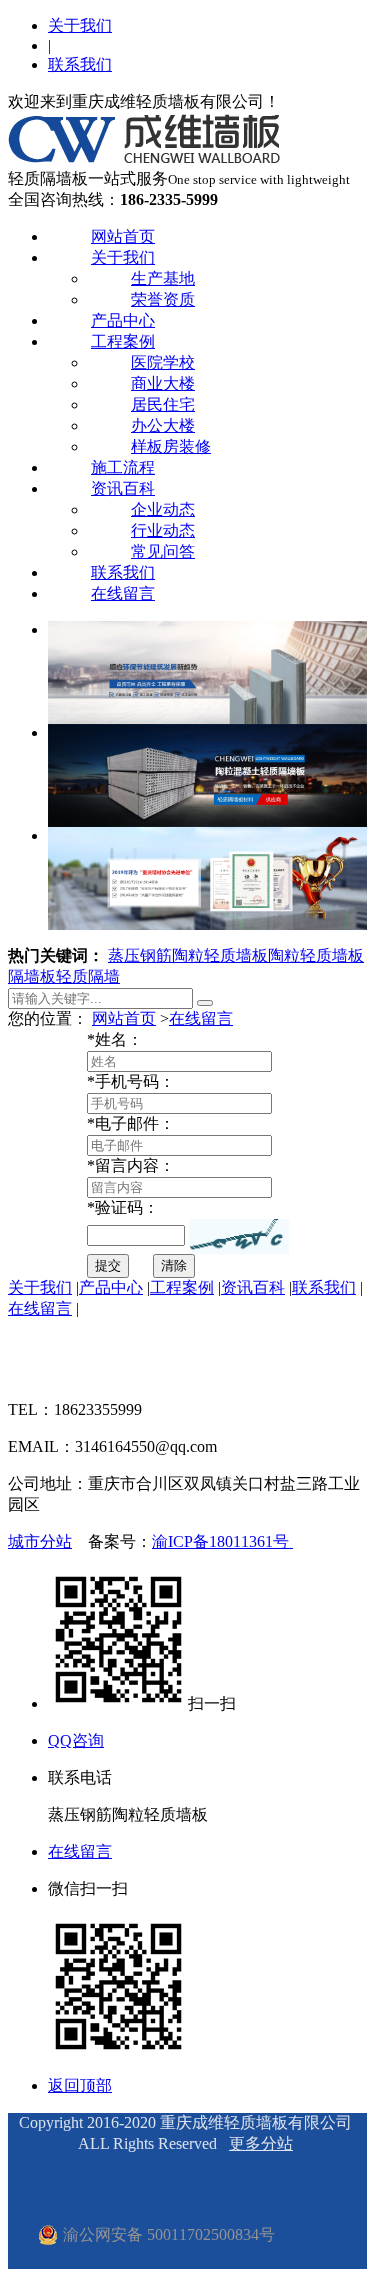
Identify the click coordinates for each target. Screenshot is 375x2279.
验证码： (123, 1207)
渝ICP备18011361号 (222, 1541)
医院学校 (163, 362)
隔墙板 (32, 976)
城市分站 (40, 1541)
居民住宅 (163, 404)
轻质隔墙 (88, 976)
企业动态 (163, 509)
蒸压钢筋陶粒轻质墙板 (188, 955)
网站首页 (123, 236)
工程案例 (123, 341)
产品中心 (123, 320)
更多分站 (261, 2143)
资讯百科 (123, 488)
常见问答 (163, 551)
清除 (174, 1265)
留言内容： (131, 1165)
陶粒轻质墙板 (316, 955)
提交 (108, 1265)
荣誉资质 (163, 299)
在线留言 (123, 593)
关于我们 (80, 25)
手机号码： (131, 1081)
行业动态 (163, 530)
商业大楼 (163, 383)
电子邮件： (131, 1123)
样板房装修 (171, 446)
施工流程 (123, 467)
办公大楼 (163, 425)
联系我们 (80, 64)
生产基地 (163, 278)
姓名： (115, 1039)
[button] (239, 1236)
